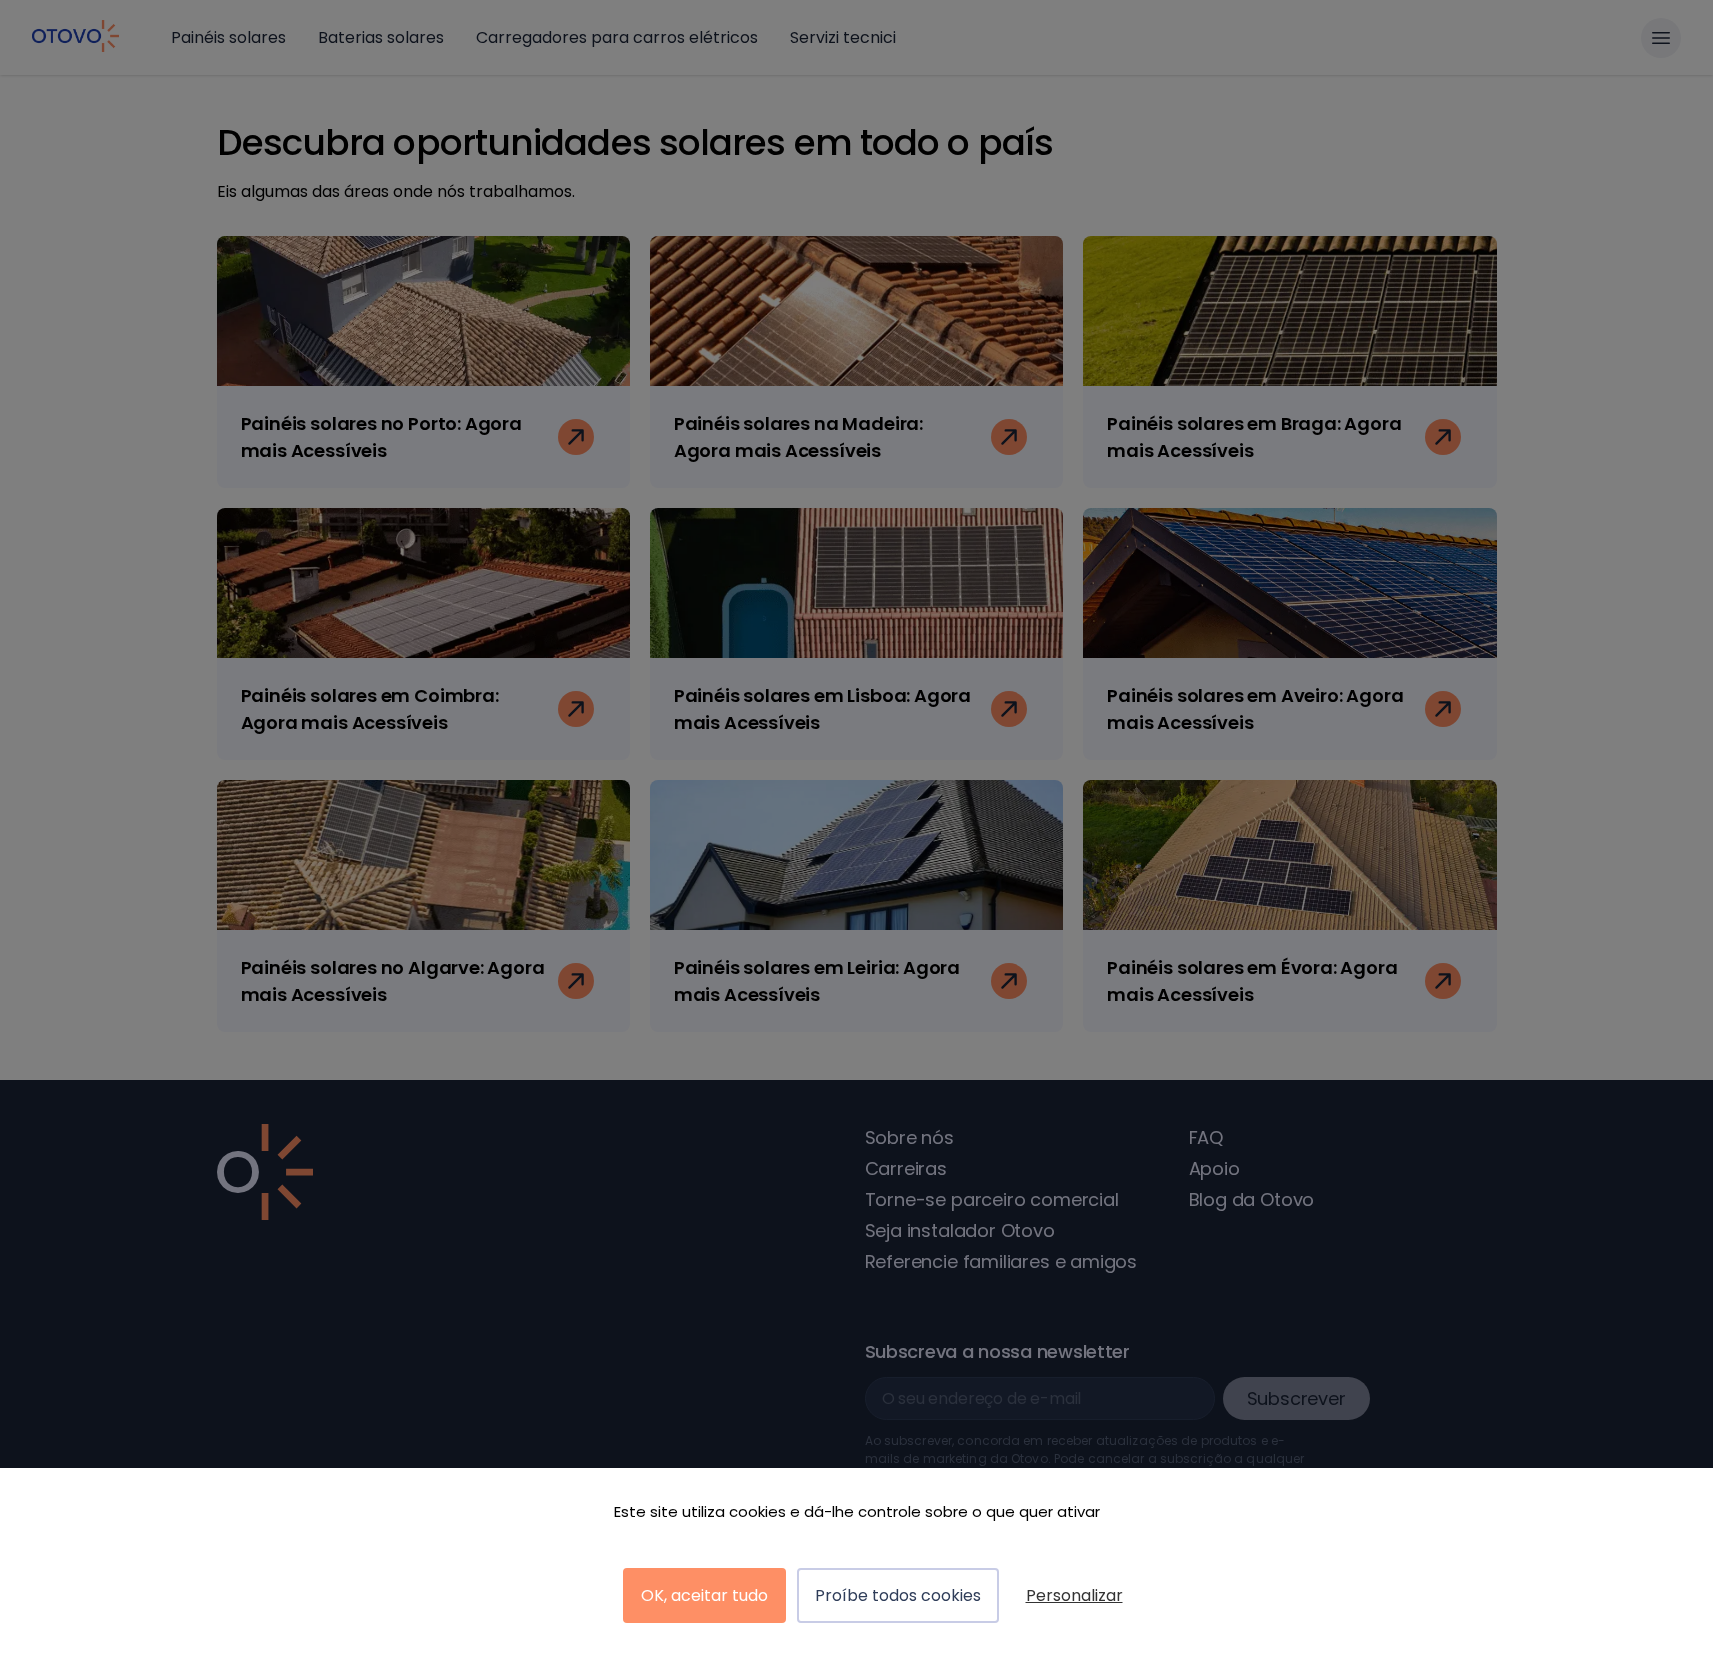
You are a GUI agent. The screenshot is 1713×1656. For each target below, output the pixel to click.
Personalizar (1074, 1595)
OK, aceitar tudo (704, 1595)
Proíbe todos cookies (898, 1595)
